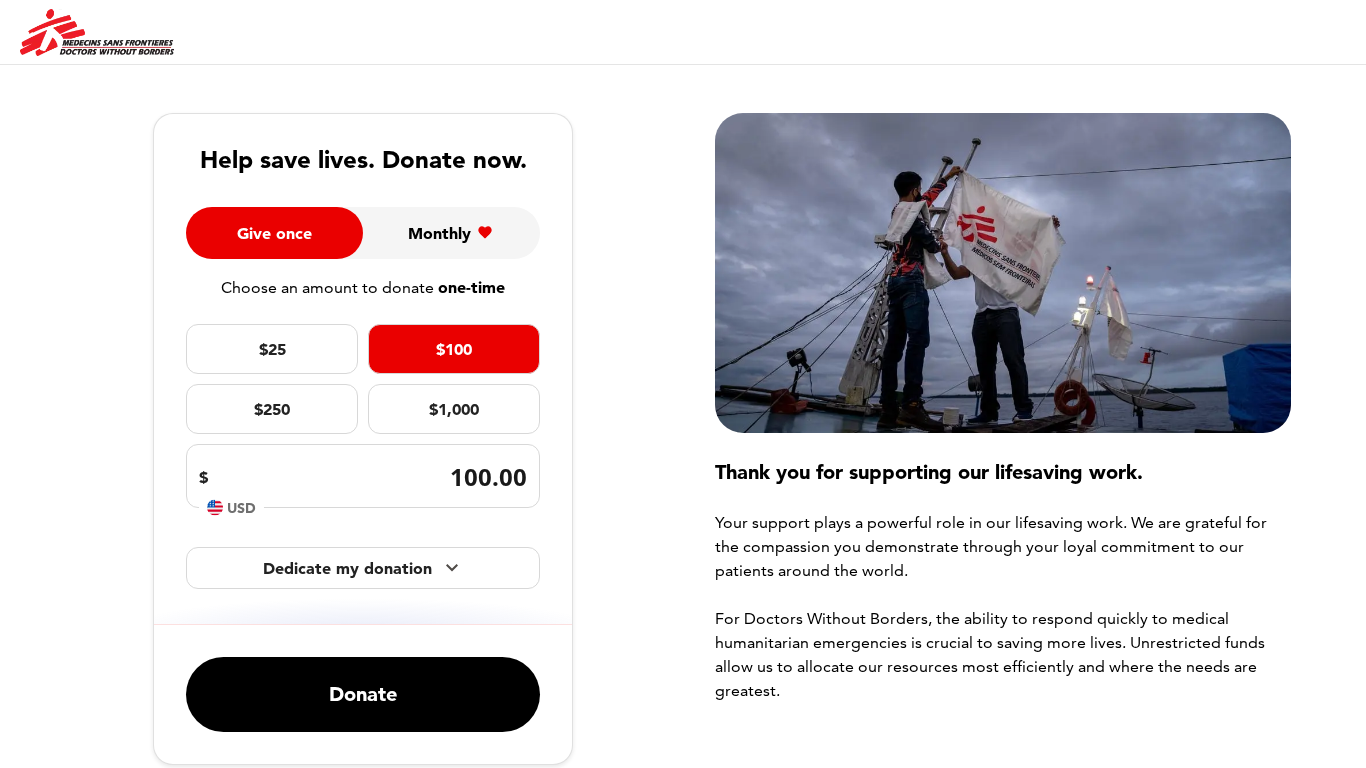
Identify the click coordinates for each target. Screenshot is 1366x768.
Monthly (439, 233)
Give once (274, 233)
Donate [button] (363, 694)
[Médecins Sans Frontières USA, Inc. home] (97, 33)
